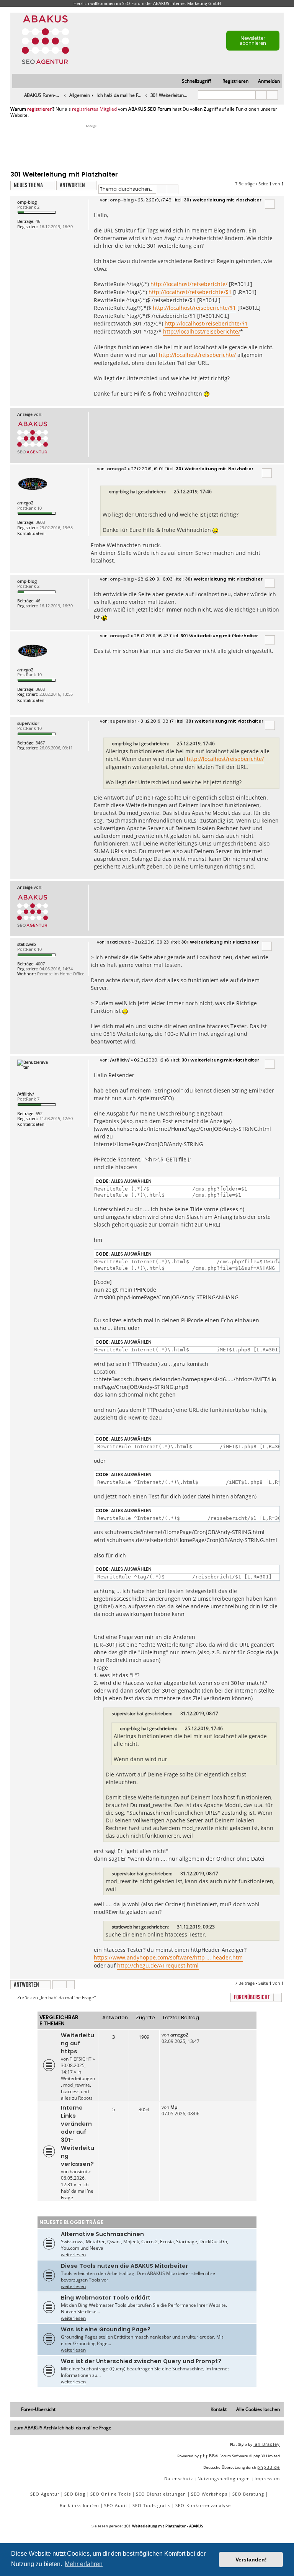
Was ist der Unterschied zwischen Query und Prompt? (141, 2361)
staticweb (27, 944)
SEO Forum (133, 3)
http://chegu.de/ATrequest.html (158, 1965)
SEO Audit (116, 2505)
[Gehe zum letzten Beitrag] (192, 2035)
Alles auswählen (131, 1181)
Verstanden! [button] (251, 2560)
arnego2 (25, 503)
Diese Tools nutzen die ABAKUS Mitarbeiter (124, 2266)
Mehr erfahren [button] (84, 2564)
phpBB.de (269, 2467)
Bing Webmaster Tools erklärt (106, 2298)
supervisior (28, 723)
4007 (40, 964)
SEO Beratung (248, 2494)
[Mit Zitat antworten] (270, 204)
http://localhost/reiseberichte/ (189, 284)
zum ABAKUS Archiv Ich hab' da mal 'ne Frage (63, 2428)
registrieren (40, 109)
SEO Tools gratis (151, 2505)
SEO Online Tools (111, 2494)
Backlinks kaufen (79, 2505)
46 (38, 221)
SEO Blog (75, 2494)
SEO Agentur (45, 2494)
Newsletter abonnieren (253, 40)
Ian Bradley (267, 2444)
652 (39, 1113)
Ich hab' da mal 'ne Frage (77, 2191)
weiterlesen (73, 2255)
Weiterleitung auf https (78, 2043)
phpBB (207, 2456)
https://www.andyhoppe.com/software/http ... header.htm (168, 1957)
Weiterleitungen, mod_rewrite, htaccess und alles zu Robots (78, 2088)
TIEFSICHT (81, 2059)
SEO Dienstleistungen (161, 2494)
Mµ (174, 2107)
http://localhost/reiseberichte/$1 (190, 292)
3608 (40, 522)
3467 (40, 743)
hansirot (78, 2171)
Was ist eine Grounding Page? (106, 2329)
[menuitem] (265, 81)
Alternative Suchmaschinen (102, 2234)
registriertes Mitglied (94, 109)
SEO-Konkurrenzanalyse (203, 2505)
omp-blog (27, 202)
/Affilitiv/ (26, 1094)
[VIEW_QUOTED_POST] (170, 492)
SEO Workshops (209, 2494)
